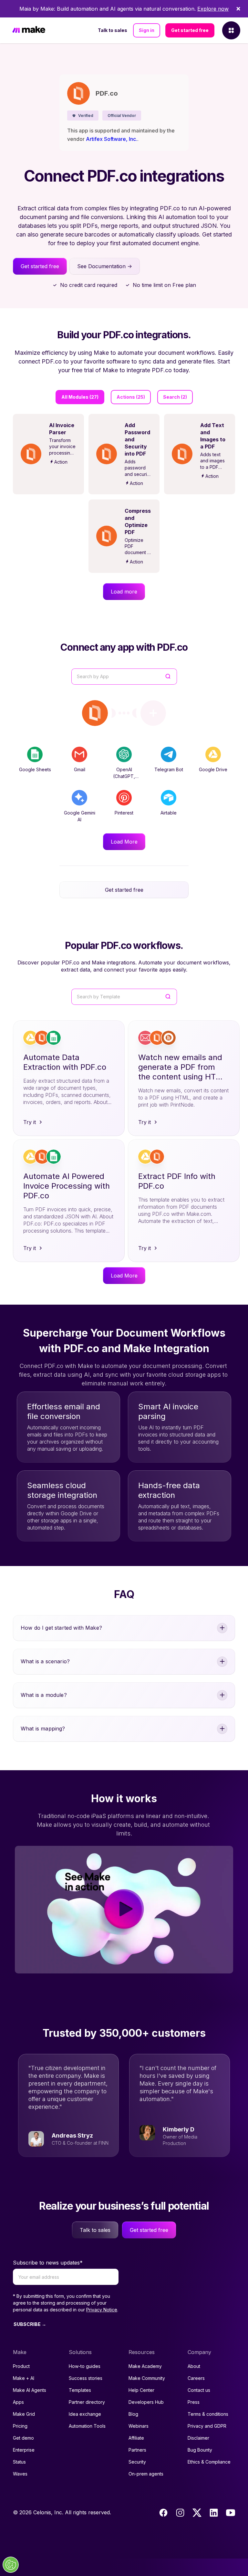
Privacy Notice (102, 2310)
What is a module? (44, 1695)
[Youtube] (231, 2513)
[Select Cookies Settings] (11, 2565)
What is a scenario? (45, 1661)
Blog (133, 2414)
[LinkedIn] (214, 2513)
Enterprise (24, 2450)
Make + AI (24, 2378)
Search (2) (175, 397)
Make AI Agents (30, 2390)
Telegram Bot (169, 769)
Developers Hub (146, 2402)
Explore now (213, 9)
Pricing (20, 2426)
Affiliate (136, 2438)
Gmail (80, 769)
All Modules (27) (80, 397)
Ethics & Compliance (209, 2462)
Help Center (141, 2390)
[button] (83, 116)
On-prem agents (146, 2474)
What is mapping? (43, 1729)
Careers (196, 2378)
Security (137, 2462)
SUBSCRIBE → (30, 2324)
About (194, 2366)
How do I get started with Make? (61, 1628)
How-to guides (85, 2366)
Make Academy (145, 2366)
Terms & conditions (208, 2414)
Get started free (190, 30)
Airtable (169, 813)
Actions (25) (131, 397)
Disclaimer (198, 2438)
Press (194, 2402)
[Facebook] (163, 2513)
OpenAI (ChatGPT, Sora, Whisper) (124, 776)
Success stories (86, 2378)
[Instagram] (180, 2513)
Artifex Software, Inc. (112, 139)
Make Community (147, 2378)
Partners (137, 2450)
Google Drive (213, 769)
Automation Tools (87, 2426)
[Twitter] (197, 2513)
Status (19, 2462)
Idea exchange (85, 2414)
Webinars (139, 2426)
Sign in (147, 30)
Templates (80, 2390)
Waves (20, 2474)
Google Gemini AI (80, 816)
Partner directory (87, 2402)
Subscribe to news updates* (48, 2263)
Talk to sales (113, 30)
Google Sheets (35, 769)
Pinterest (124, 813)
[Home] (29, 31)
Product (21, 2366)
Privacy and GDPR (207, 2426)
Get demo (23, 2438)
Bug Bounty (200, 2450)
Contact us (199, 2390)
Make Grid (24, 2414)
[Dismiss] (238, 9)
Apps (18, 2402)
